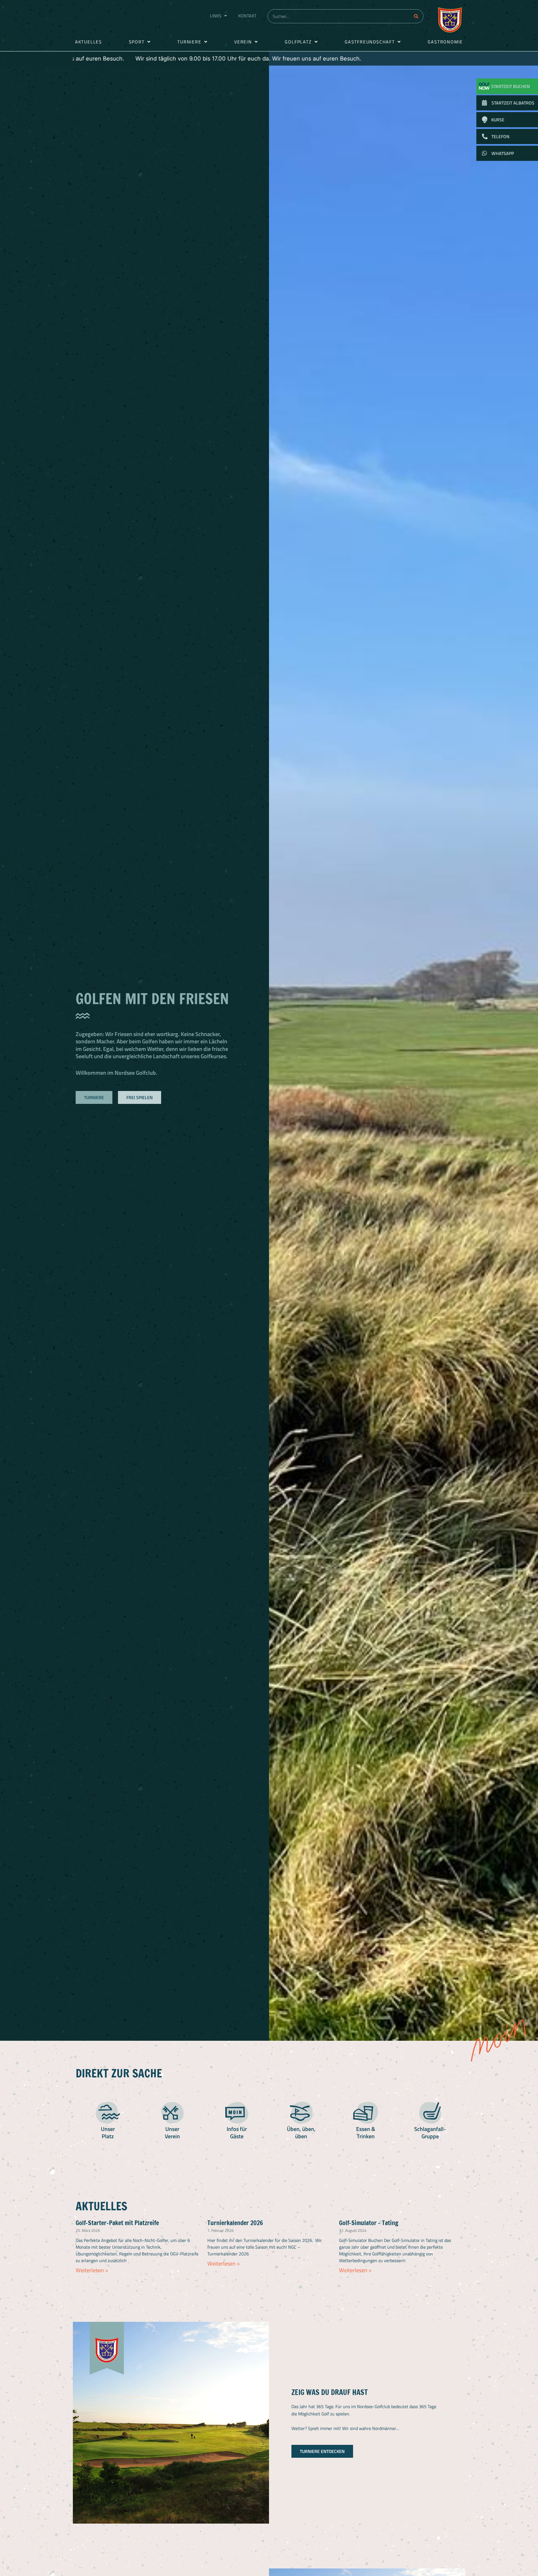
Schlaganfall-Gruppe (430, 2133)
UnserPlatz (108, 2133)
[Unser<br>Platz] (108, 2113)
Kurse (498, 120)
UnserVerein (172, 2133)
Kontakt (247, 16)
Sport (137, 42)
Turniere (189, 42)
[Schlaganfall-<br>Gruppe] (430, 2113)
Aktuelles (89, 42)
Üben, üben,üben (301, 2133)
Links (216, 16)
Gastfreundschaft (370, 42)
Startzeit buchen (511, 86)
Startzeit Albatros (513, 103)
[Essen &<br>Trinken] (366, 2113)
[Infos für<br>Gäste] (237, 2113)
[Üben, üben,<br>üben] (301, 2113)
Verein (243, 42)
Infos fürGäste (237, 2133)
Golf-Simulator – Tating (369, 2223)
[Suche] (416, 16)
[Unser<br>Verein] (172, 2113)
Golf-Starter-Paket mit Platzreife (117, 2223)
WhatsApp (503, 153)
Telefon (500, 136)
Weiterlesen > (92, 2270)
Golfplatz (298, 42)
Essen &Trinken (366, 2133)
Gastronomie (445, 42)
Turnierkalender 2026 (235, 2223)
